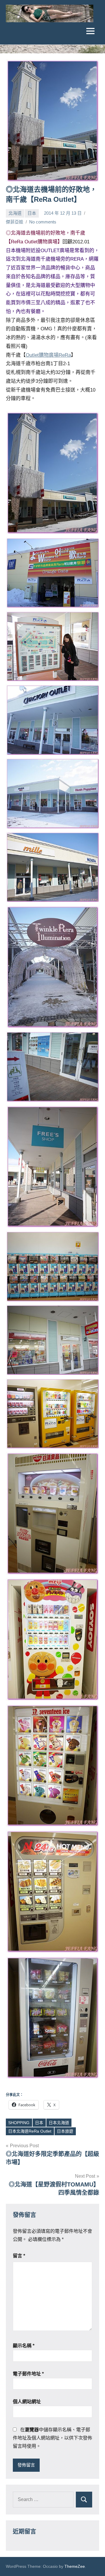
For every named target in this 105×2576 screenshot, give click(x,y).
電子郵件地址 (28, 2374)
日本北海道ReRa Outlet (30, 2131)
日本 (32, 213)
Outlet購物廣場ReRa (48, 355)
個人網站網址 (27, 2402)
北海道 (15, 213)
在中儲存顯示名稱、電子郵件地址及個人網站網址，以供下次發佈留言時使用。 (52, 2438)
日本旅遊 (65, 2131)
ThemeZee (75, 2566)
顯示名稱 (24, 2346)
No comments (43, 222)
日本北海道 (59, 2123)
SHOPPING (19, 2123)
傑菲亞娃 (15, 222)
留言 (19, 2256)
